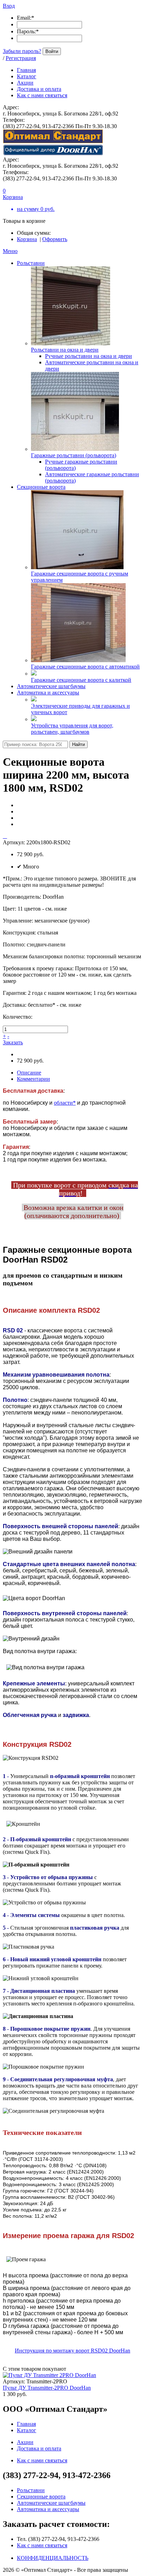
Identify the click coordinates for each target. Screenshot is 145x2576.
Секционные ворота (41, 487)
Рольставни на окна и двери (65, 350)
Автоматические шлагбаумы (51, 686)
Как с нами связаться (42, 2545)
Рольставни (31, 263)
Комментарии (33, 1079)
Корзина (27, 239)
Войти (52, 51)
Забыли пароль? (22, 51)
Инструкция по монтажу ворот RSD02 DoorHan (72, 2351)
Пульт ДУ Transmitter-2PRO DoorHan (47, 2388)
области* (65, 1103)
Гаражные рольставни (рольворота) (74, 455)
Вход (9, 6)
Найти (78, 744)
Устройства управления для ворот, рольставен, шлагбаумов (72, 729)
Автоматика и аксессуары (48, 693)
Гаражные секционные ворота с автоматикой (85, 667)
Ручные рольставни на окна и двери (89, 356)
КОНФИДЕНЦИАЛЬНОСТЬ (53, 2558)
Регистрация (21, 58)
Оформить (55, 239)
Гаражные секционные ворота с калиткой (81, 680)
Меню (10, 251)
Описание (29, 1073)
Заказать (13, 1042)
